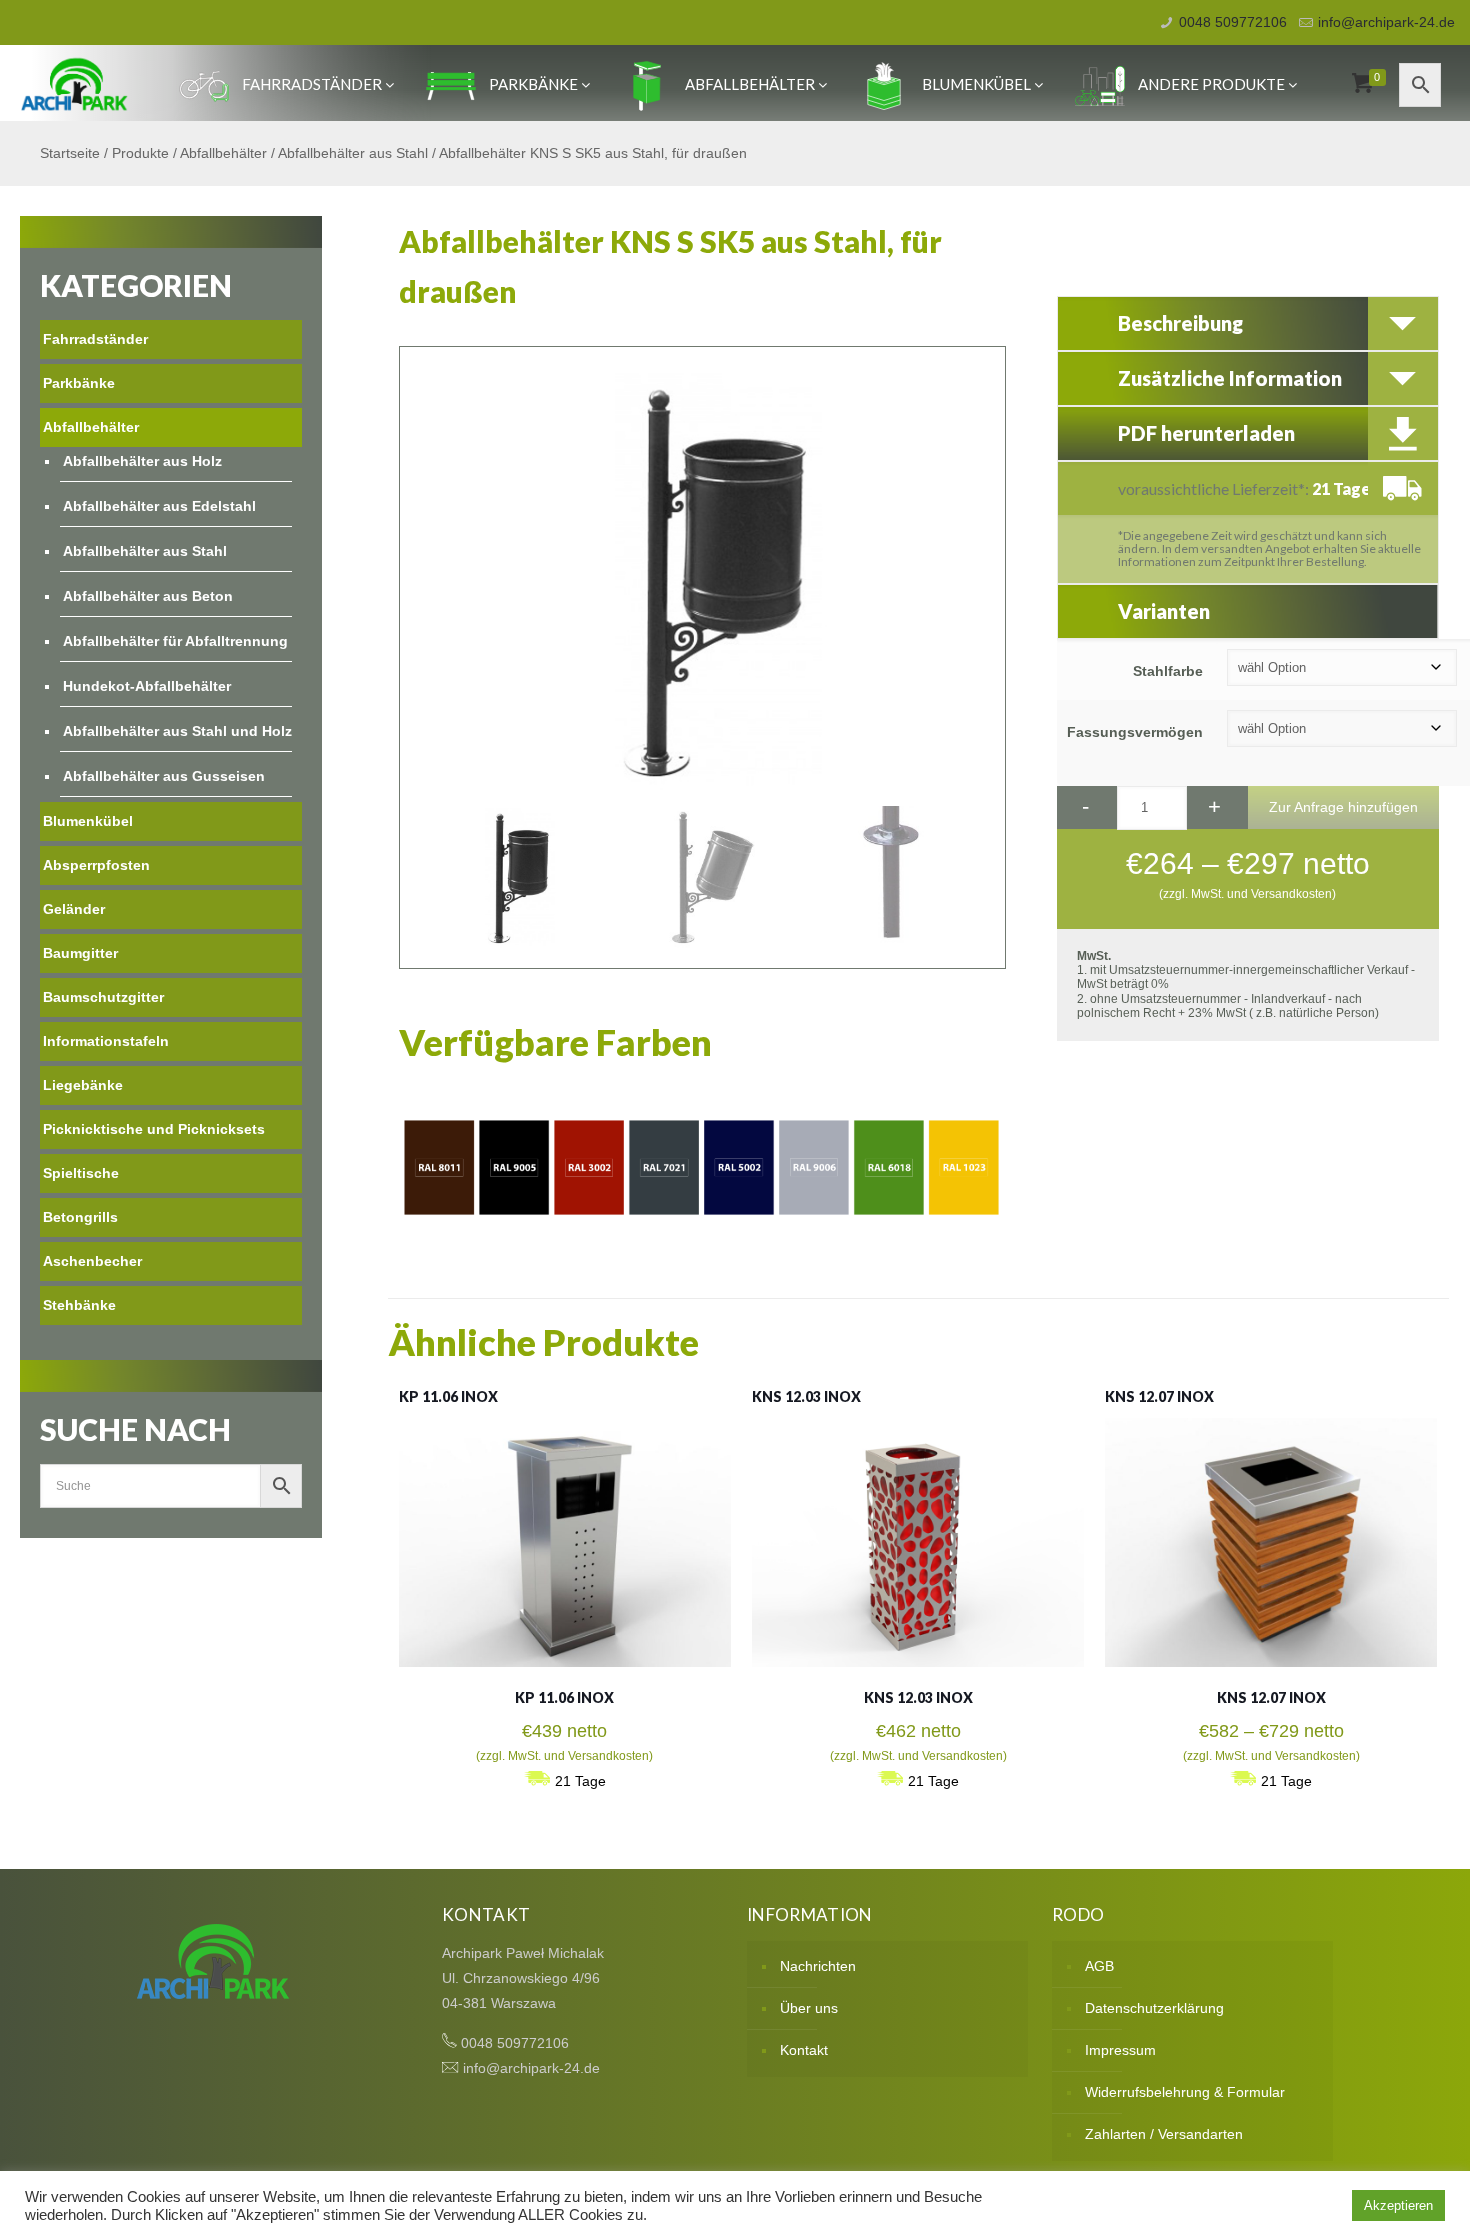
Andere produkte (1211, 84)
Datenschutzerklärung (1154, 2008)
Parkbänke (533, 84)
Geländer (74, 909)
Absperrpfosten (96, 865)
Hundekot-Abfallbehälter (147, 686)
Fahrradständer (312, 84)
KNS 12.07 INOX (1159, 1396)
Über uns (809, 2008)
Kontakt (804, 2050)
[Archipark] (74, 83)
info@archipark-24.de (1386, 22)
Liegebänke (83, 1085)
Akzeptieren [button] (1398, 2205)
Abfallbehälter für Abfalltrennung (175, 641)
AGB (1099, 1966)
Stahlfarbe (1168, 671)
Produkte (140, 153)
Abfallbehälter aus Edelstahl (159, 506)
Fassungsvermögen (1135, 732)
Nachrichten (818, 1966)
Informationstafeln (106, 1041)
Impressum (1120, 2050)
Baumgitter (80, 953)
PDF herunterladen (1206, 433)
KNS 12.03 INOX (806, 1396)
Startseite (70, 153)
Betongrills (80, 1217)
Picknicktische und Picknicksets (154, 1129)
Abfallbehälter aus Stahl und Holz (177, 731)
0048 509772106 (1233, 22)
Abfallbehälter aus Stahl (353, 153)
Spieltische (81, 1173)
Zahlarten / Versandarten (1164, 2134)
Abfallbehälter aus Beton (148, 596)
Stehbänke (79, 1305)
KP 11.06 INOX (448, 1396)
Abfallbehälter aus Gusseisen (164, 776)
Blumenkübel (976, 84)
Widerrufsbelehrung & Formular (1185, 2092)
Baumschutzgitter (103, 997)
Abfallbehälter (750, 84)
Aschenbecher (92, 1261)
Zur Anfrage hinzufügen (1343, 807)
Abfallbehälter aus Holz (142, 461)
